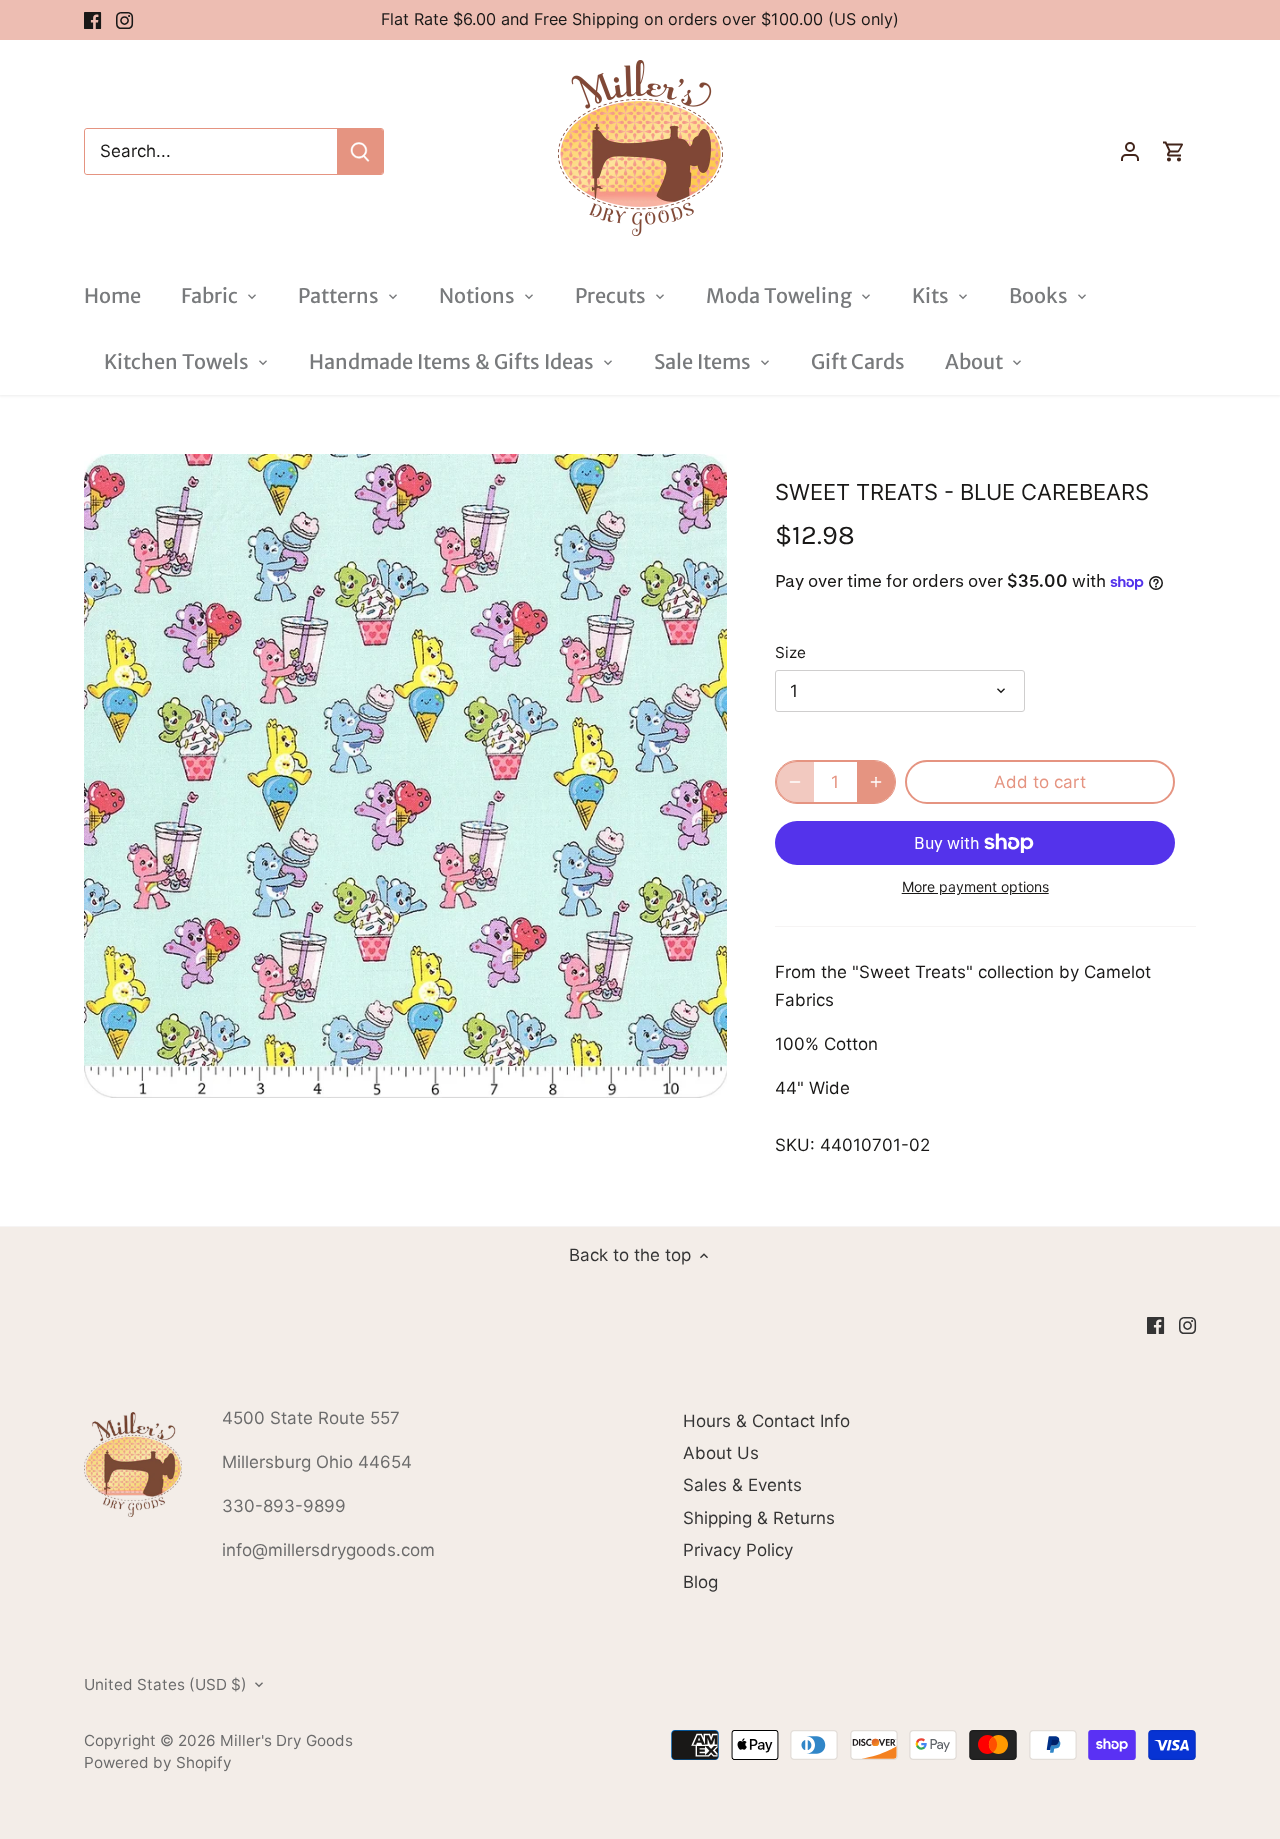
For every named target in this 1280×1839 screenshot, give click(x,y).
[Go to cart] (1174, 151)
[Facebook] (92, 20)
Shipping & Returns (759, 1518)
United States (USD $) (165, 1685)
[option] (406, 776)
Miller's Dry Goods (286, 1740)
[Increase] (876, 782)
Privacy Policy (738, 1550)
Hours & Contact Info (766, 1421)
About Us (721, 1453)
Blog (700, 1582)
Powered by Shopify (158, 1762)
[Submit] (360, 151)
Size (790, 653)
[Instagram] (124, 20)
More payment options (975, 886)
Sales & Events (742, 1485)
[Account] (1130, 151)
